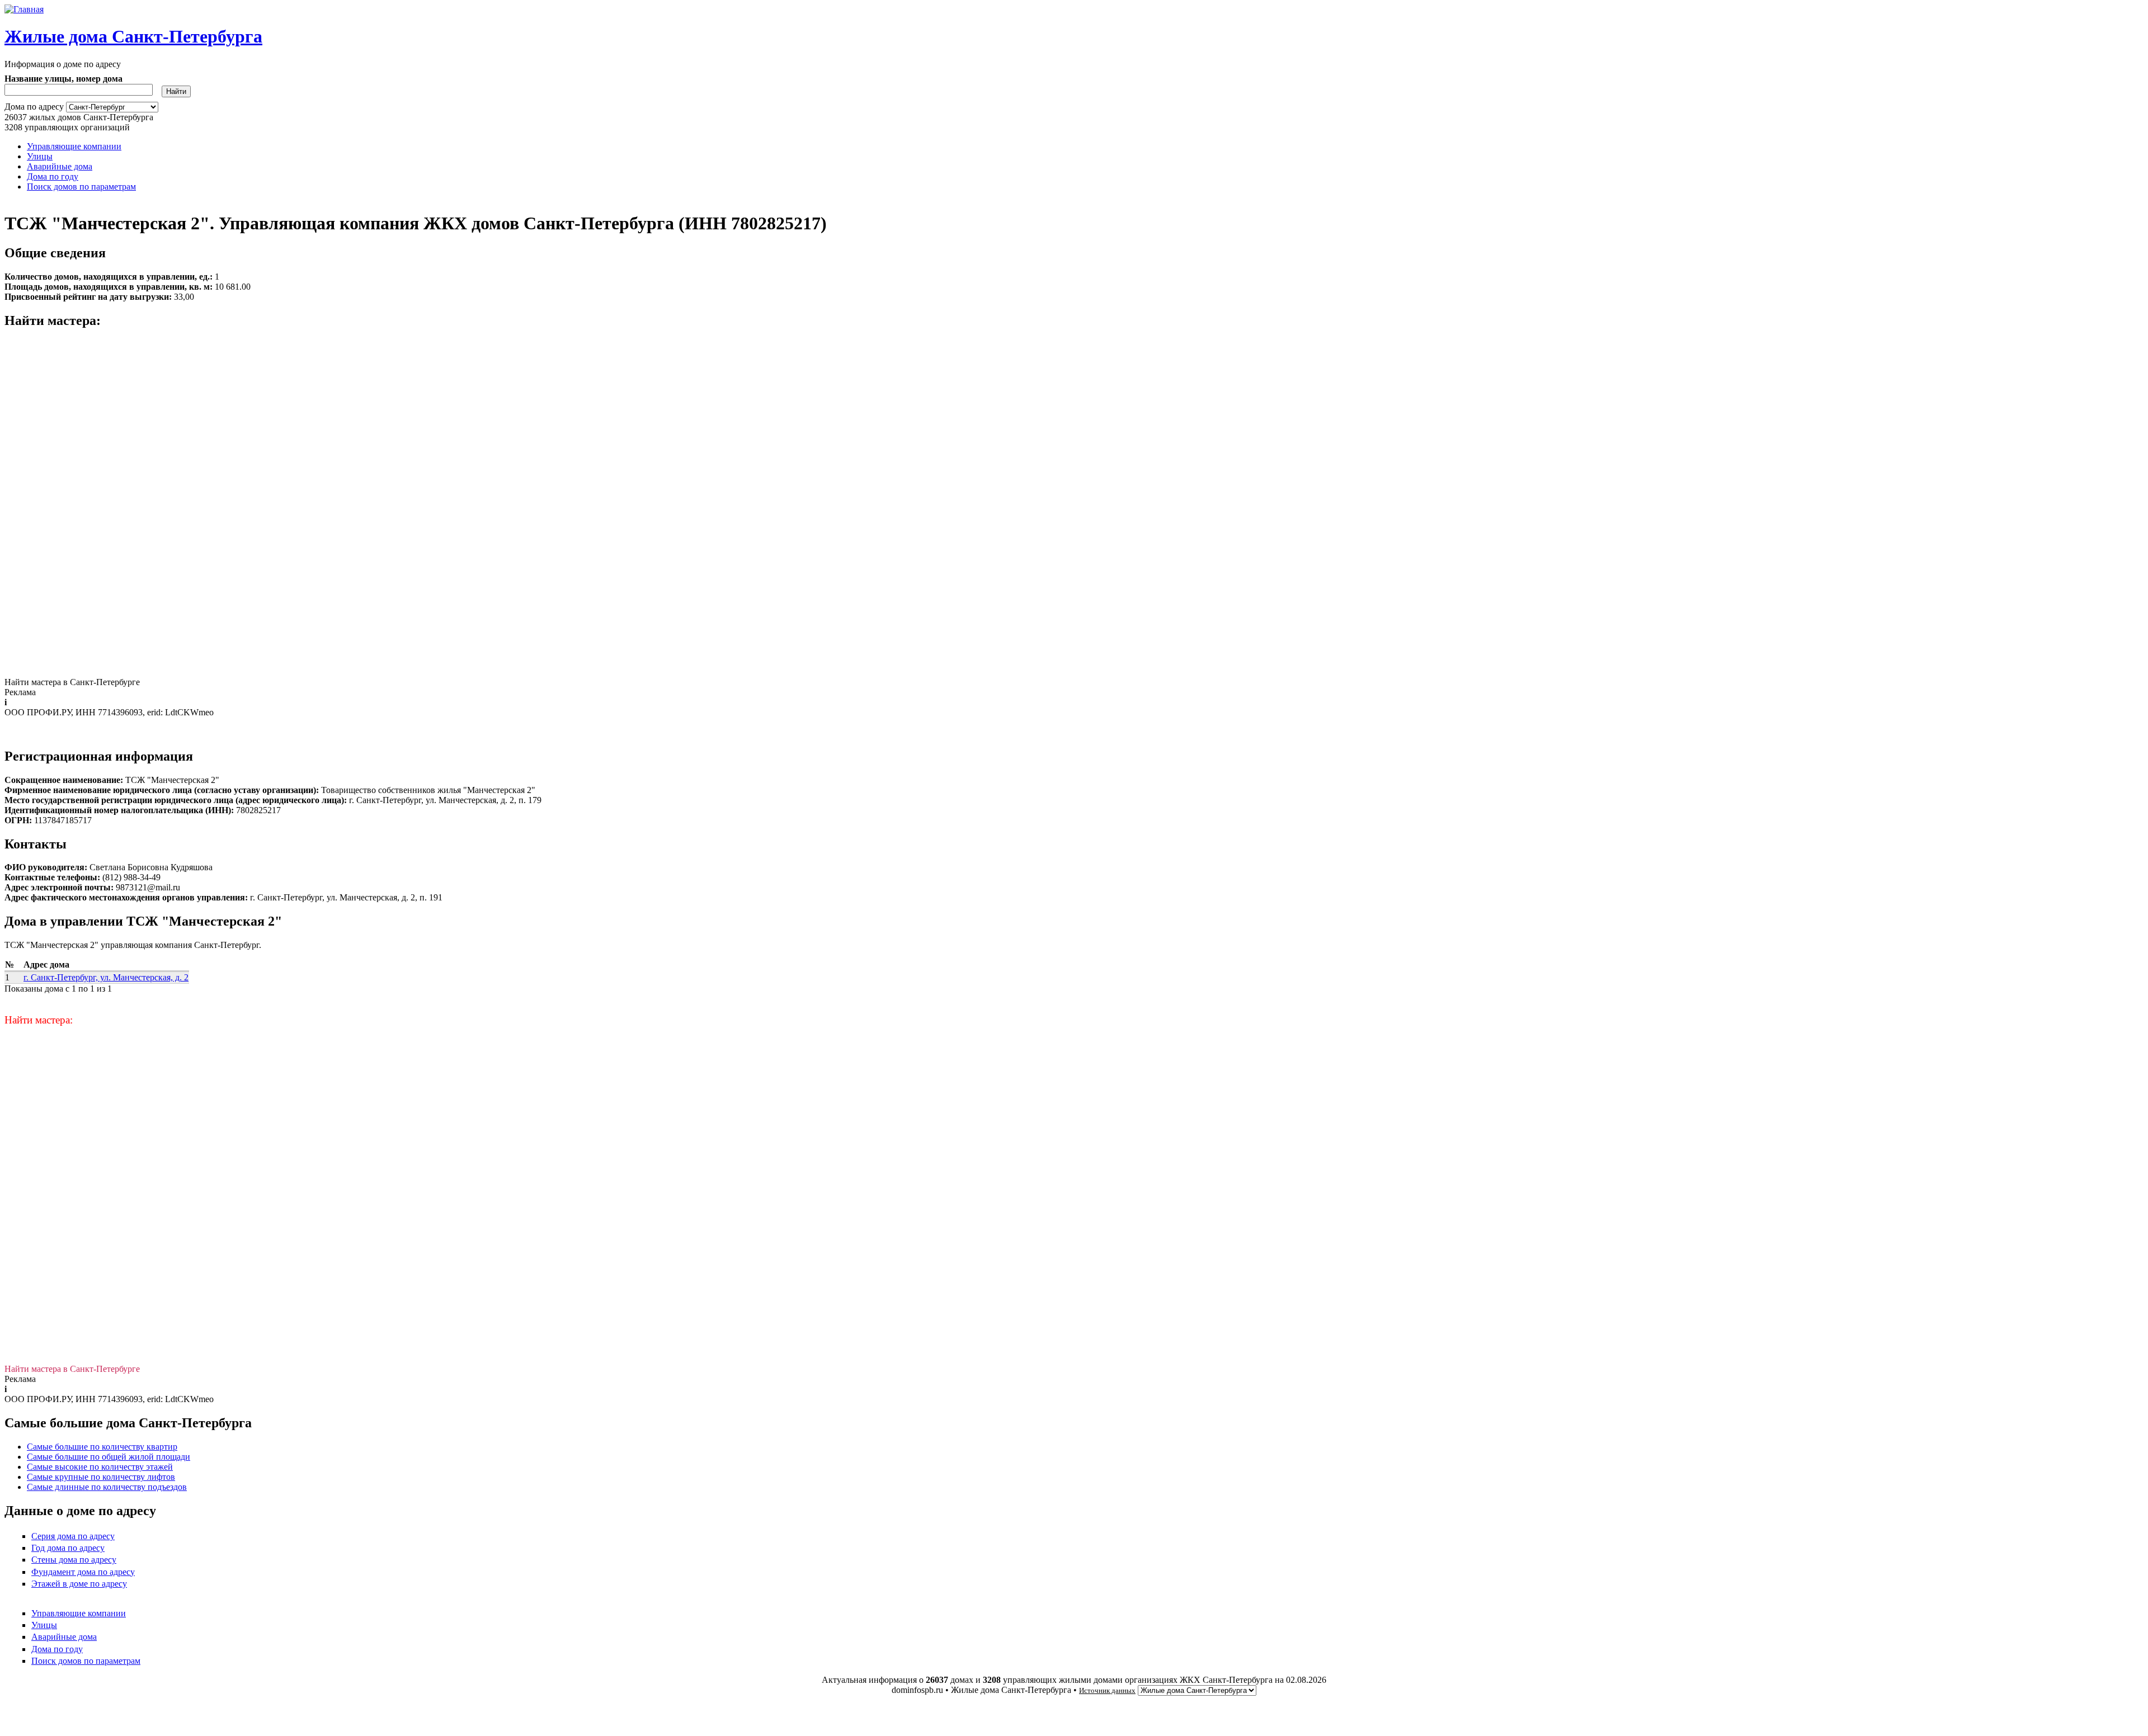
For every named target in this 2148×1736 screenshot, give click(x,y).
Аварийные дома (60, 166)
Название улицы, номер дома (63, 79)
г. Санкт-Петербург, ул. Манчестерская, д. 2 (106, 977)
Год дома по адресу (68, 1548)
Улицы (40, 156)
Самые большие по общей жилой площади (109, 1457)
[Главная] (24, 9)
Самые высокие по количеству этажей (100, 1467)
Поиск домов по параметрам (81, 187)
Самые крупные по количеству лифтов (101, 1477)
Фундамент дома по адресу (83, 1572)
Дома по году (53, 176)
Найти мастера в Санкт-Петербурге (72, 682)
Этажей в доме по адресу (79, 1584)
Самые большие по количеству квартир (102, 1447)
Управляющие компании (74, 146)
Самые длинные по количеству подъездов (107, 1487)
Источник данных (1107, 1690)
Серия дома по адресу (73, 1536)
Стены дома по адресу (74, 1560)
